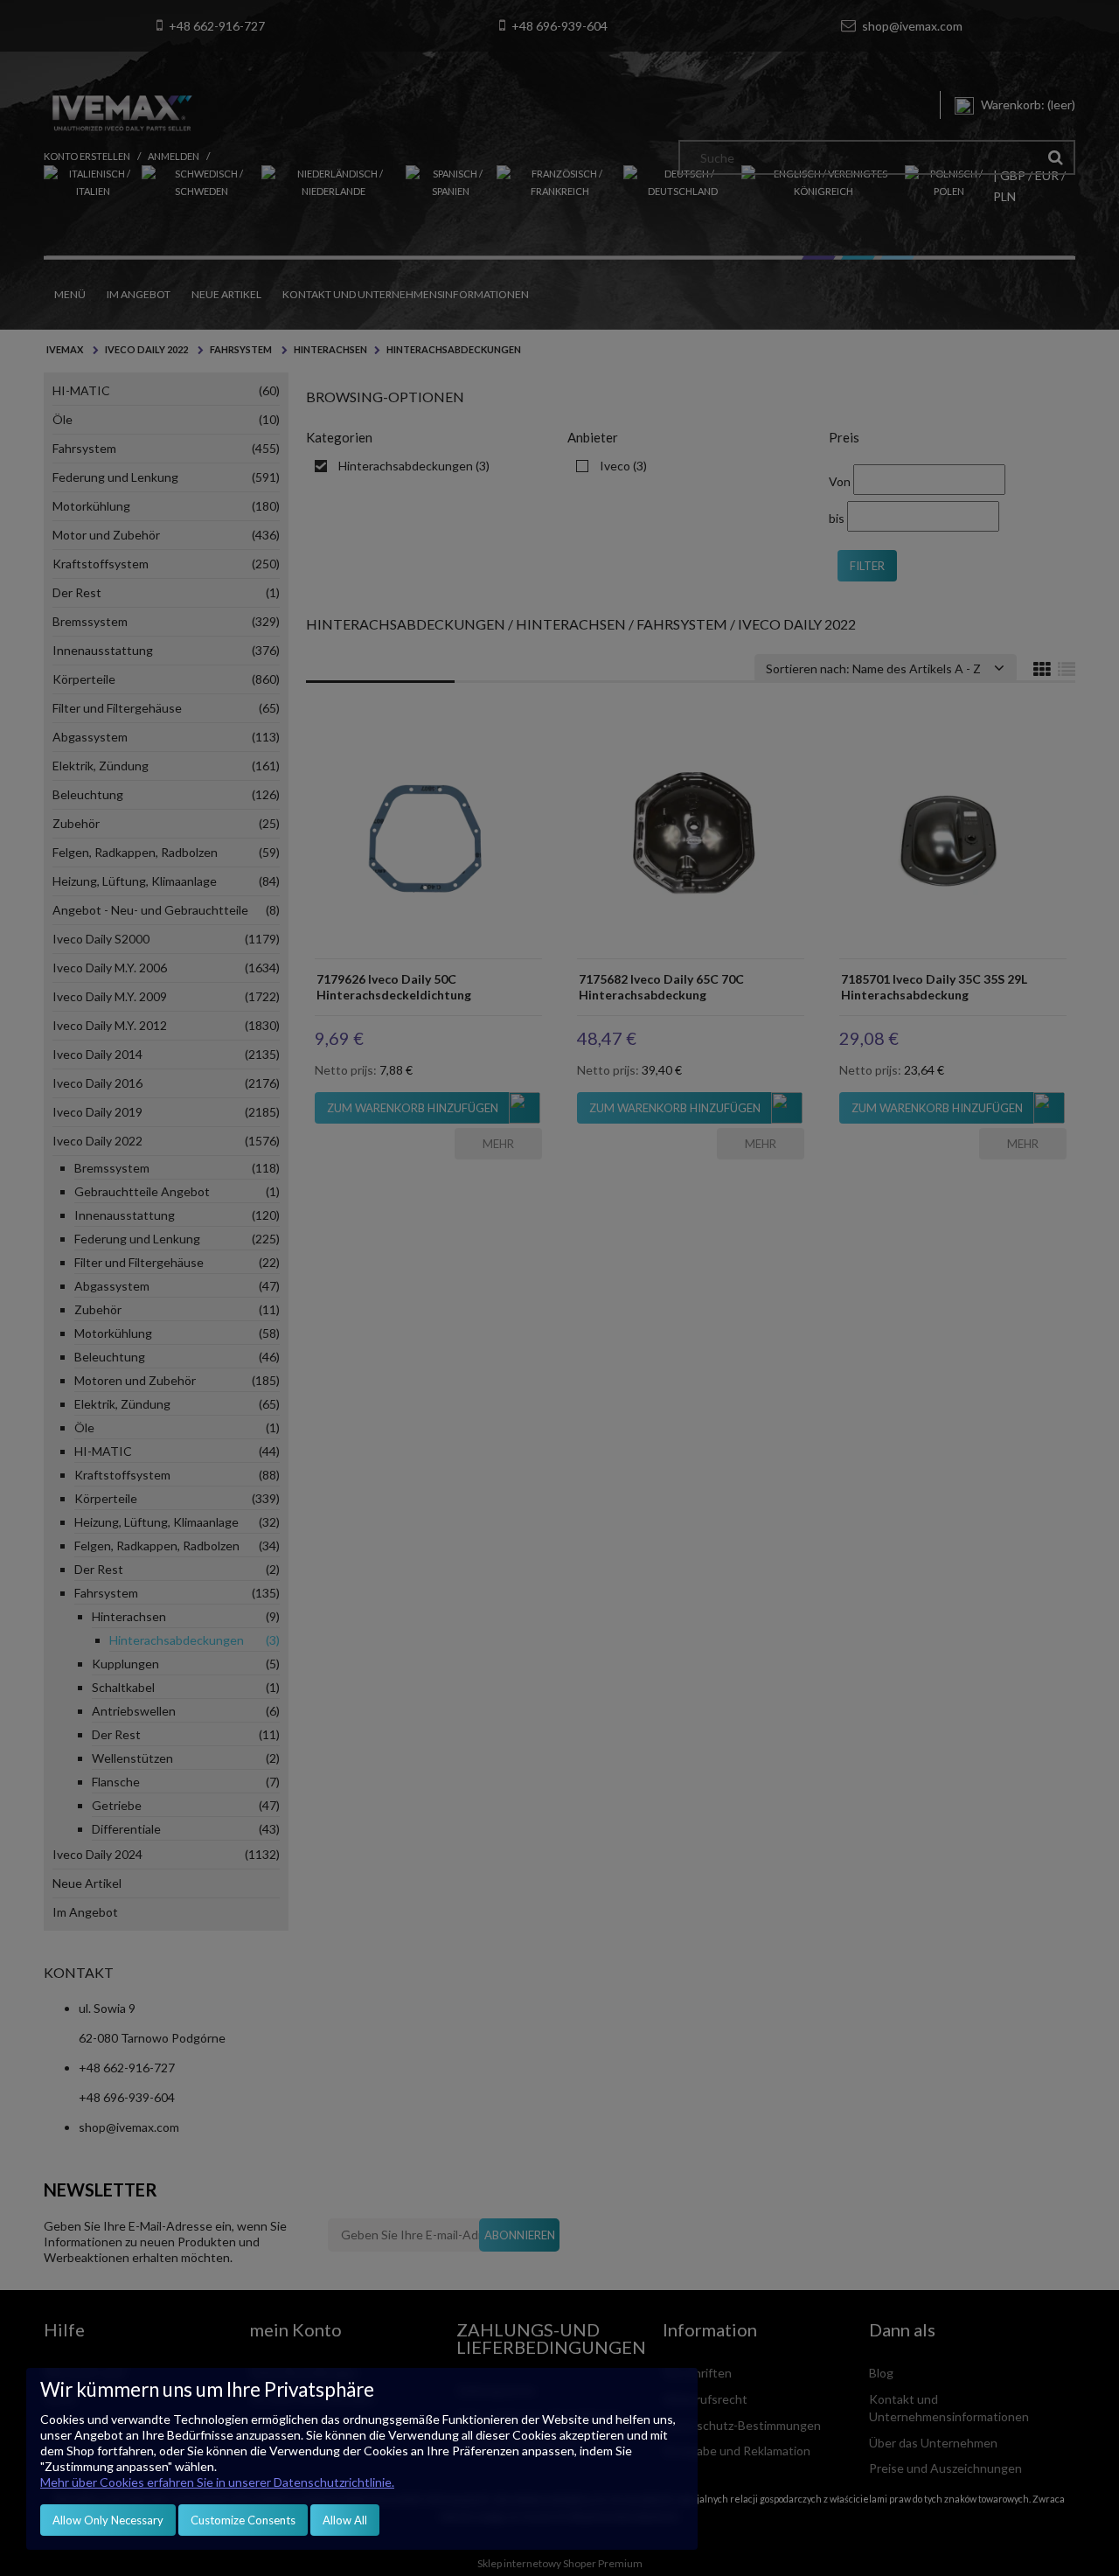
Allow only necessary (108, 2520)
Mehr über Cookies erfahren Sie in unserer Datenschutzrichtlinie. (217, 2482)
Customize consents (243, 2520)
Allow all (345, 2520)
